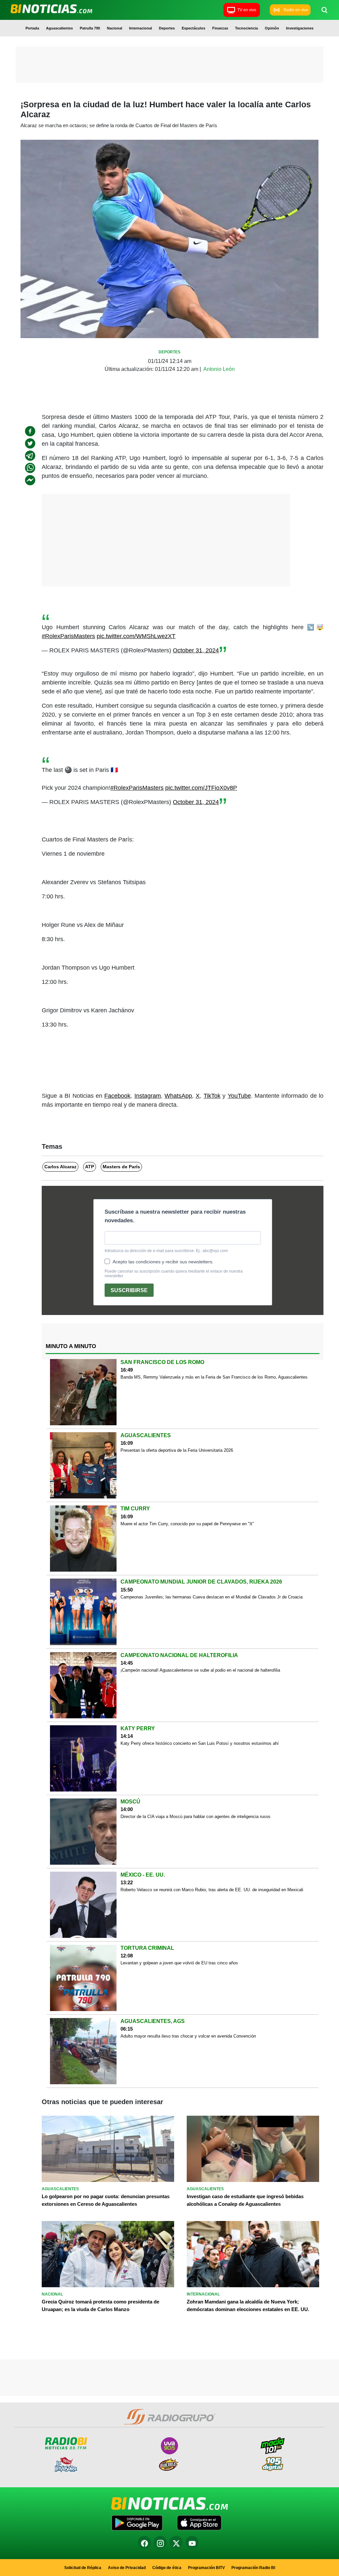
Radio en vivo (296, 10)
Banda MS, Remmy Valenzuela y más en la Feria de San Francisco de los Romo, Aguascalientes (214, 1377)
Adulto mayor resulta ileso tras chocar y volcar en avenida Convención (188, 2036)
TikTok (212, 1096)
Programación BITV (206, 2568)
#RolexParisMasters (68, 636)
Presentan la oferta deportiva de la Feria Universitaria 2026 (177, 1450)
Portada (32, 28)
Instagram (148, 1096)
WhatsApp (178, 1096)
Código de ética (167, 2568)
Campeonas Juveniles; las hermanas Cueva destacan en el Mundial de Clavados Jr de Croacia (212, 1597)
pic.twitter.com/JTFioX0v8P (201, 788)
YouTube (239, 1096)
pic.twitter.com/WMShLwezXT (136, 636)
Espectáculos (194, 28)
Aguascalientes (59, 28)
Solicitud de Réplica (83, 2568)
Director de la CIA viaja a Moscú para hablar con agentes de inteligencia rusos (195, 1817)
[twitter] (30, 443)
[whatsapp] (30, 468)
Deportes (167, 28)
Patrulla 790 (90, 28)
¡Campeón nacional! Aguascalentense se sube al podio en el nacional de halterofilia (200, 1670)
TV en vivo (247, 10)
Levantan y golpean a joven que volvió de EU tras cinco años (179, 1963)
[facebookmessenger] (30, 480)
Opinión (272, 28)
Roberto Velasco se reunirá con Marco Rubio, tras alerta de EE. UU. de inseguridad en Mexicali (212, 1890)
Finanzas (220, 28)
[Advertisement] (169, 66)
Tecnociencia (246, 28)
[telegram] (30, 456)
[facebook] (30, 431)
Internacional (141, 28)
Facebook (117, 1096)
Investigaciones (300, 28)
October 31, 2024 (196, 650)
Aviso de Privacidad (127, 2568)
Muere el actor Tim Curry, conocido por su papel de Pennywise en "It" (187, 1524)
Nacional (115, 28)
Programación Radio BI (253, 2568)
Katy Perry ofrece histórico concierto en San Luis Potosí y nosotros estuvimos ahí (200, 1743)
